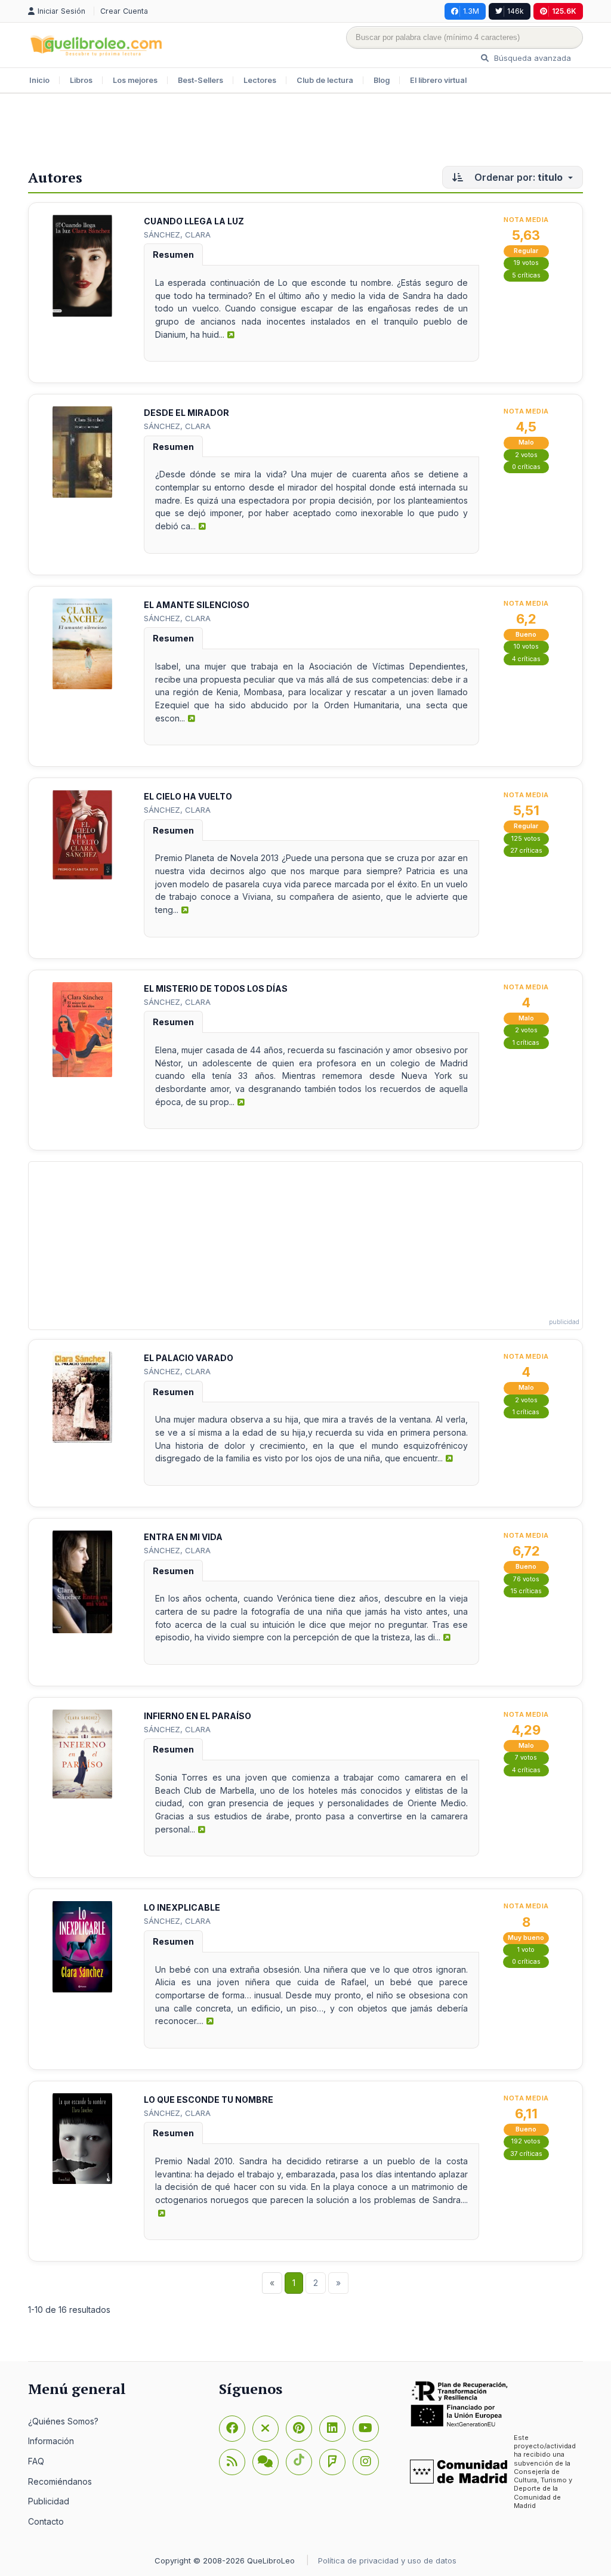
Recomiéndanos (60, 2481)
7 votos (526, 1758)
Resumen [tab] (173, 254)
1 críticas (526, 1043)
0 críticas (526, 467)
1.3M (471, 11)
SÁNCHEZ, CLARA (177, 235)
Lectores (260, 80)
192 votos (526, 2141)
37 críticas (526, 2154)
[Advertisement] (305, 132)
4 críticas (526, 659)
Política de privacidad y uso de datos (387, 2560)
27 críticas (526, 851)
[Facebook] (232, 2429)
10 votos (526, 647)
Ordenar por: (517, 177)
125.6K (564, 11)
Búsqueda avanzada (531, 58)
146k (516, 11)
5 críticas (526, 275)
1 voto (526, 1950)
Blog (382, 80)
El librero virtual (438, 80)
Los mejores (135, 80)
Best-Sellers (200, 80)
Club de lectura (325, 80)
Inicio (39, 80)
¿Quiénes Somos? (63, 2421)
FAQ (36, 2461)
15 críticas (526, 1591)
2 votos (526, 455)
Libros (81, 80)
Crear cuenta (124, 11)
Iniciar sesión (63, 11)
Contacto (46, 2521)
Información (51, 2441)
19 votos (526, 263)
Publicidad (49, 2501)
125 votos (526, 839)
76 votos (526, 1579)
